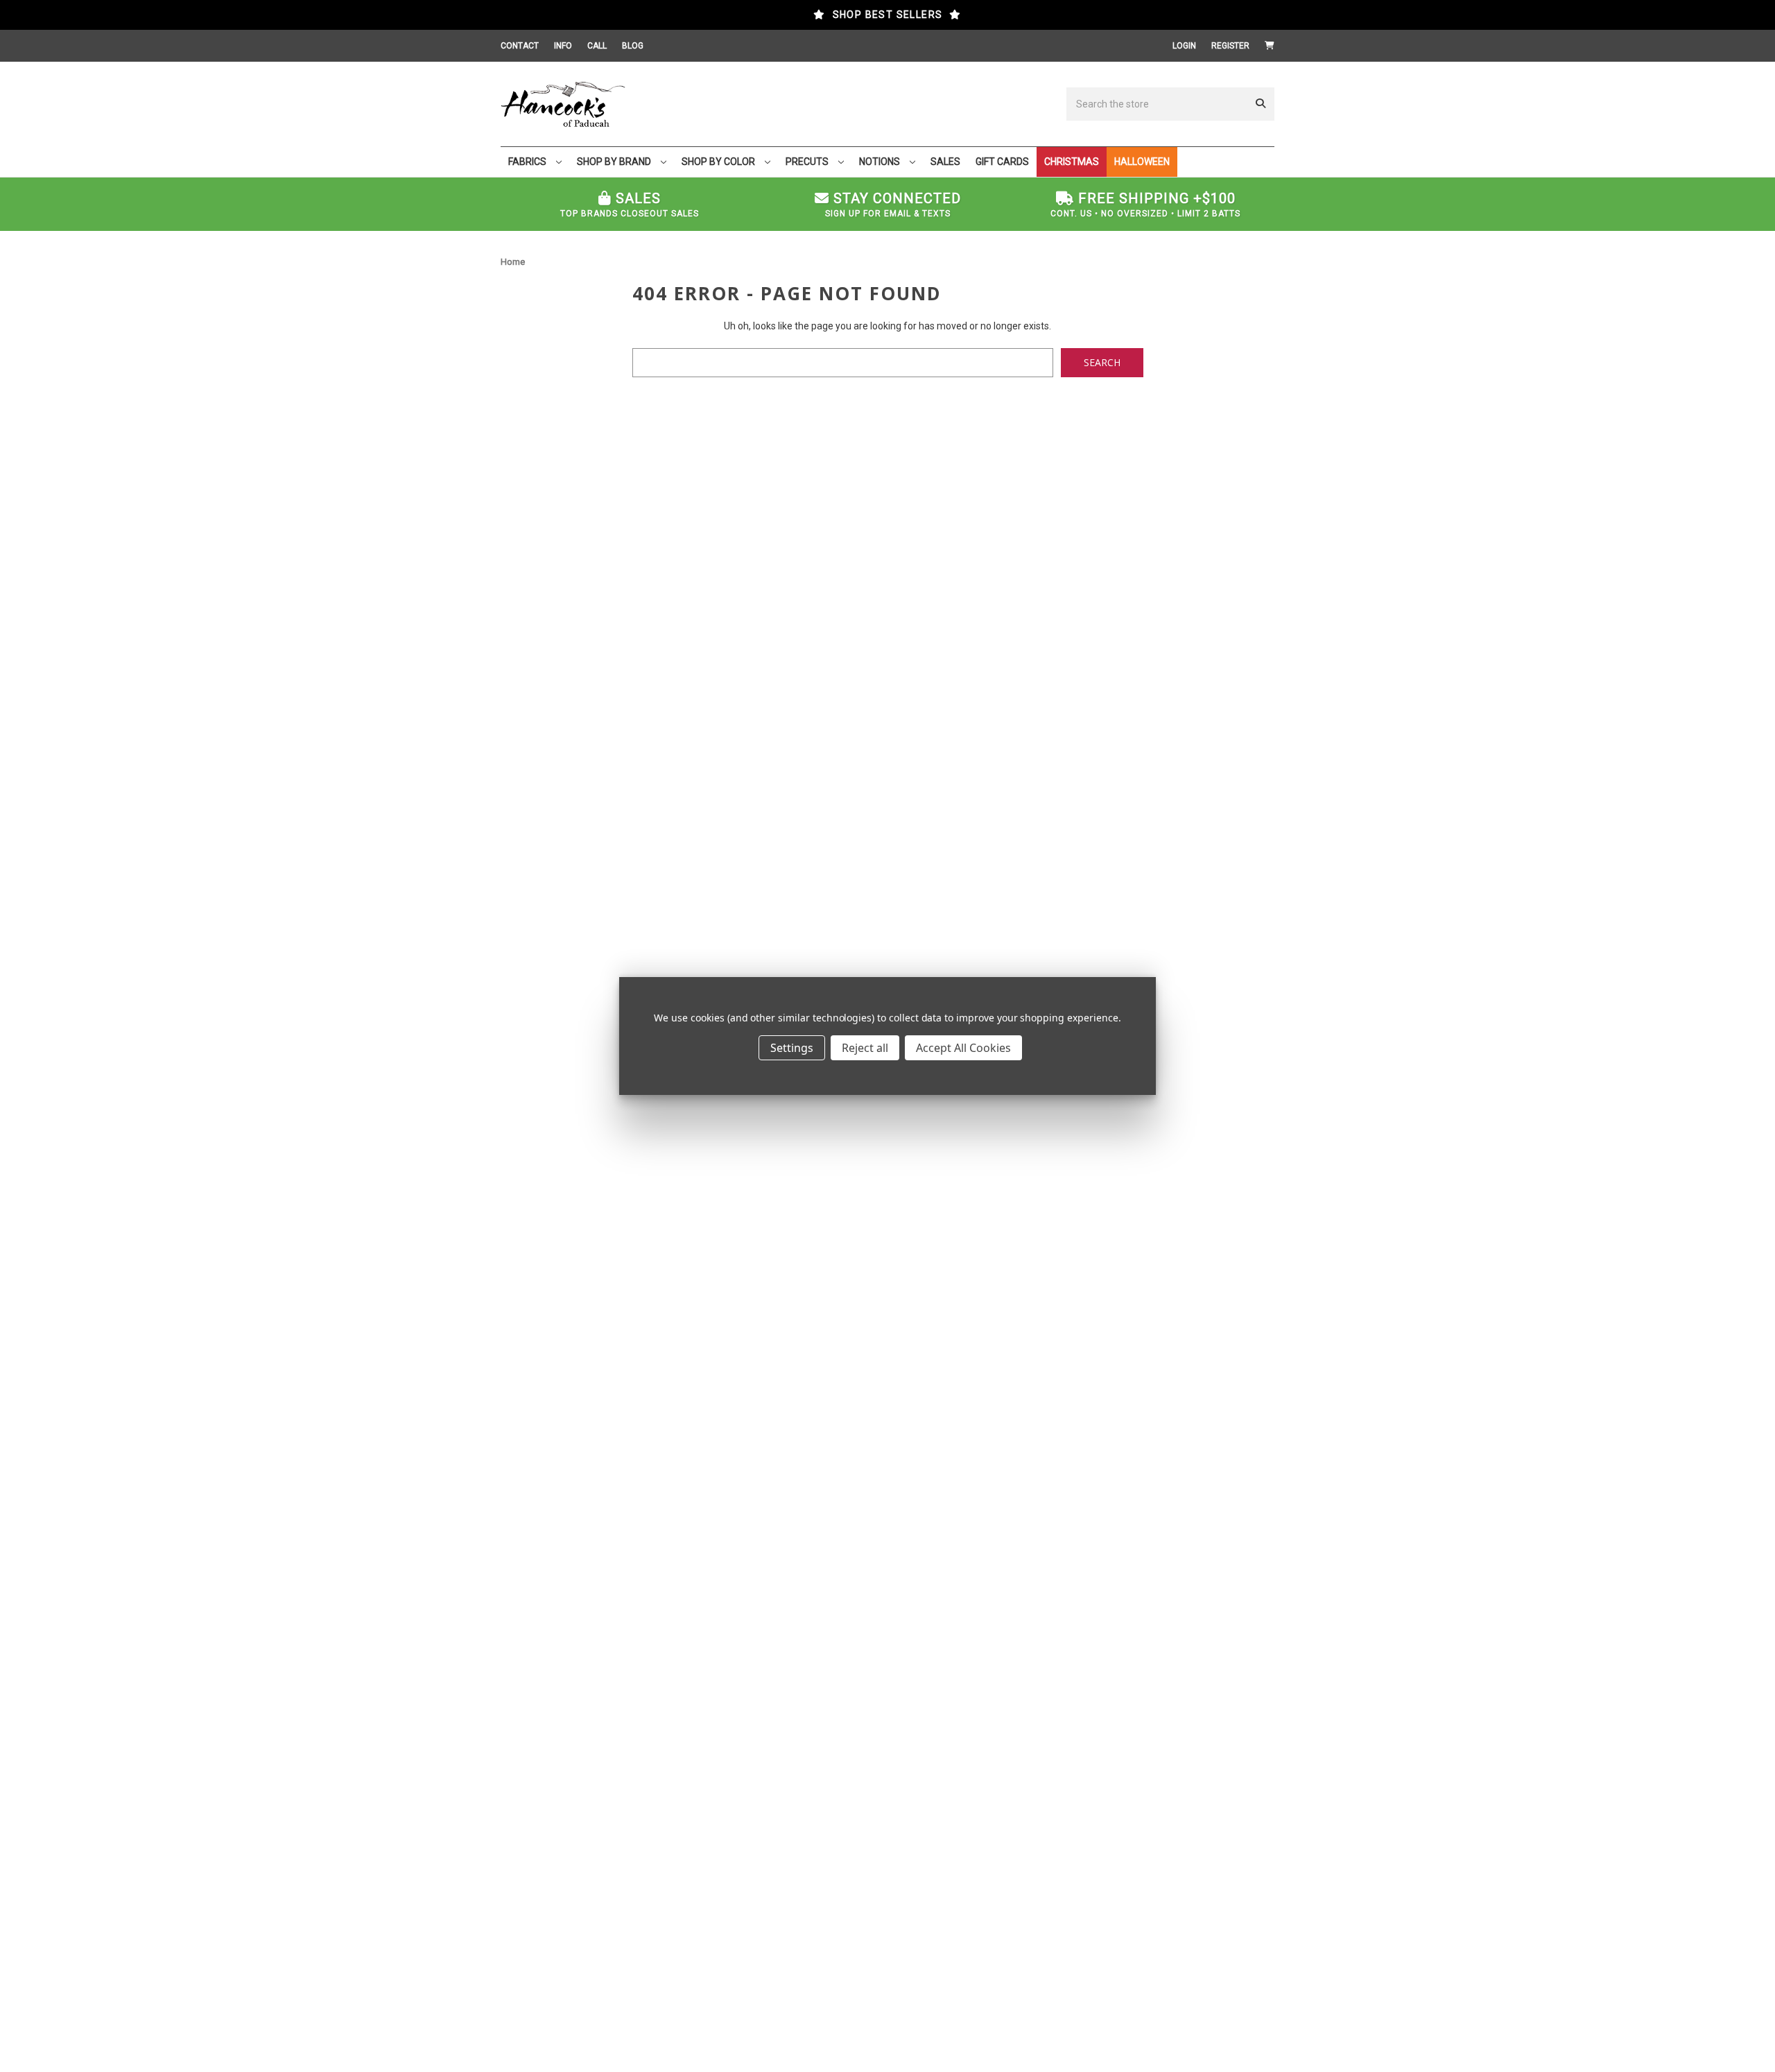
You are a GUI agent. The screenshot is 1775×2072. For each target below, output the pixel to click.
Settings (792, 1048)
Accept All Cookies (963, 1048)
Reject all (865, 1048)
